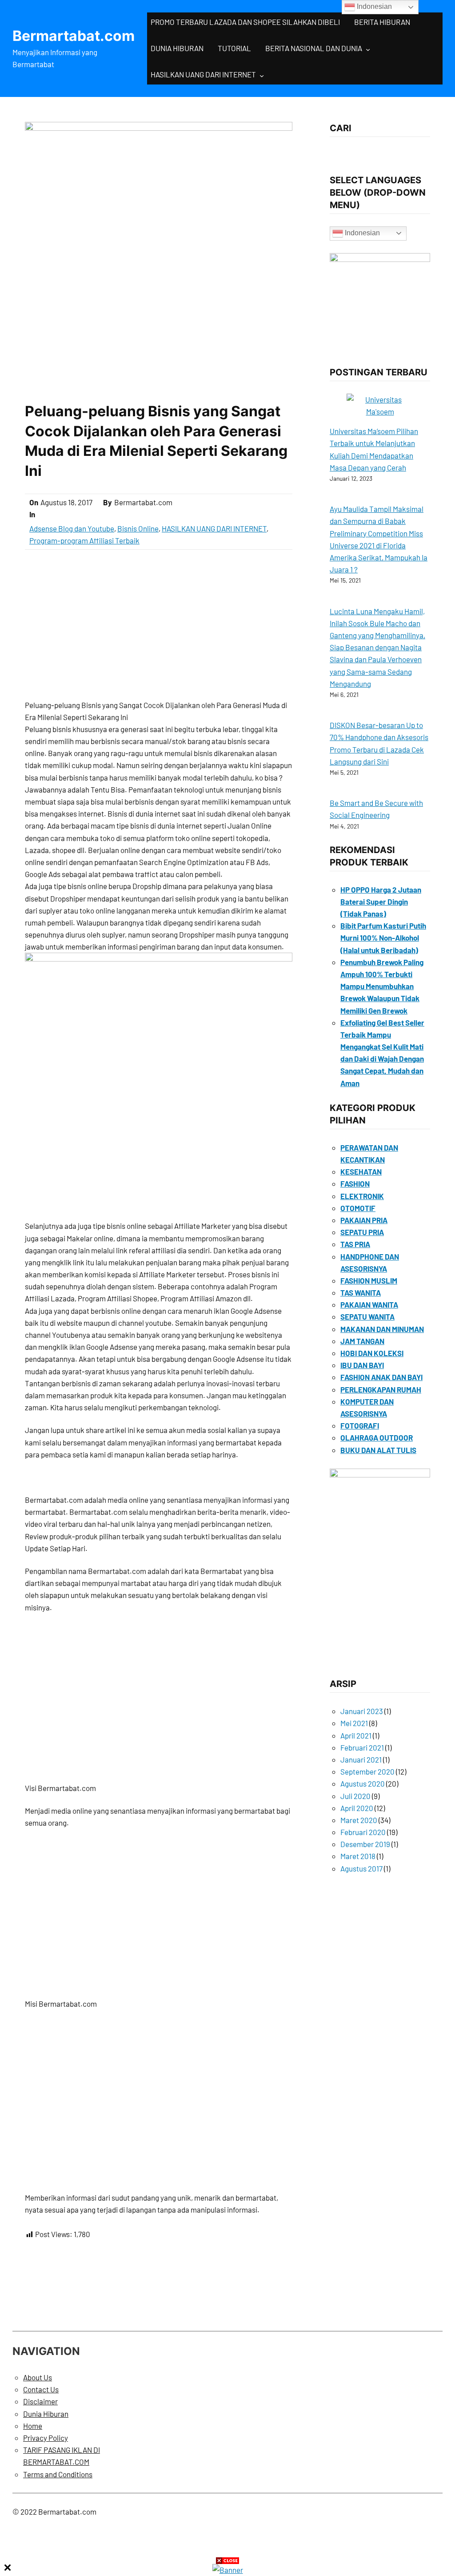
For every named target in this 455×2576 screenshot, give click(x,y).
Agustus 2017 (361, 1868)
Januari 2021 (361, 1759)
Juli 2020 (355, 1796)
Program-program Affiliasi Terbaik (84, 540)
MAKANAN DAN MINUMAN (382, 1329)
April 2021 (356, 1735)
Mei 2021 (354, 1723)
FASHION (355, 1183)
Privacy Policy (46, 2438)
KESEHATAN (361, 1171)
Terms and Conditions (58, 2474)
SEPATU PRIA (362, 1232)
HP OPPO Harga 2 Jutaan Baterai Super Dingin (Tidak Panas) (381, 902)
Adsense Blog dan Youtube (72, 528)
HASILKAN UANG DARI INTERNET (203, 74)
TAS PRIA (355, 1244)
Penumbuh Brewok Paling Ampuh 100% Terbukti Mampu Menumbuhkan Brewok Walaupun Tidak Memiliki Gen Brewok (382, 986)
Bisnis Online (138, 528)
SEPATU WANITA (367, 1316)
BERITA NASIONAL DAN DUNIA (314, 48)
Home (33, 2426)
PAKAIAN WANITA (369, 1304)
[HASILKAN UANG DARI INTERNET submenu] (262, 75)
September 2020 (367, 1771)
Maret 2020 (359, 1820)
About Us (38, 2377)
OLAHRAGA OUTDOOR (377, 1437)
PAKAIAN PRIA (364, 1220)
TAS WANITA (361, 1292)
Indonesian (361, 233)
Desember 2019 (365, 1844)
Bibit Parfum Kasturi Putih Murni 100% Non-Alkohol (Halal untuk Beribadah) (383, 938)
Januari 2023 (362, 1711)
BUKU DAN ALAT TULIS (378, 1450)
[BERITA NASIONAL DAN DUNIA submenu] (368, 49)
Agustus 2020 (363, 1783)
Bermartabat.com (74, 36)
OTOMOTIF (358, 1208)
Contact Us (41, 2389)
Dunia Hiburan (46, 2414)
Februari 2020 (363, 1832)
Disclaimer (40, 2401)
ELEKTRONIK (362, 1196)
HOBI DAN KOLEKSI (372, 1353)
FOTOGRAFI (360, 1425)
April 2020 (357, 1808)
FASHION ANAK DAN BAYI (381, 1377)
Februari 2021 (362, 1747)
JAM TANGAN (362, 1341)
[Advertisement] (159, 624)
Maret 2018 (358, 1856)
